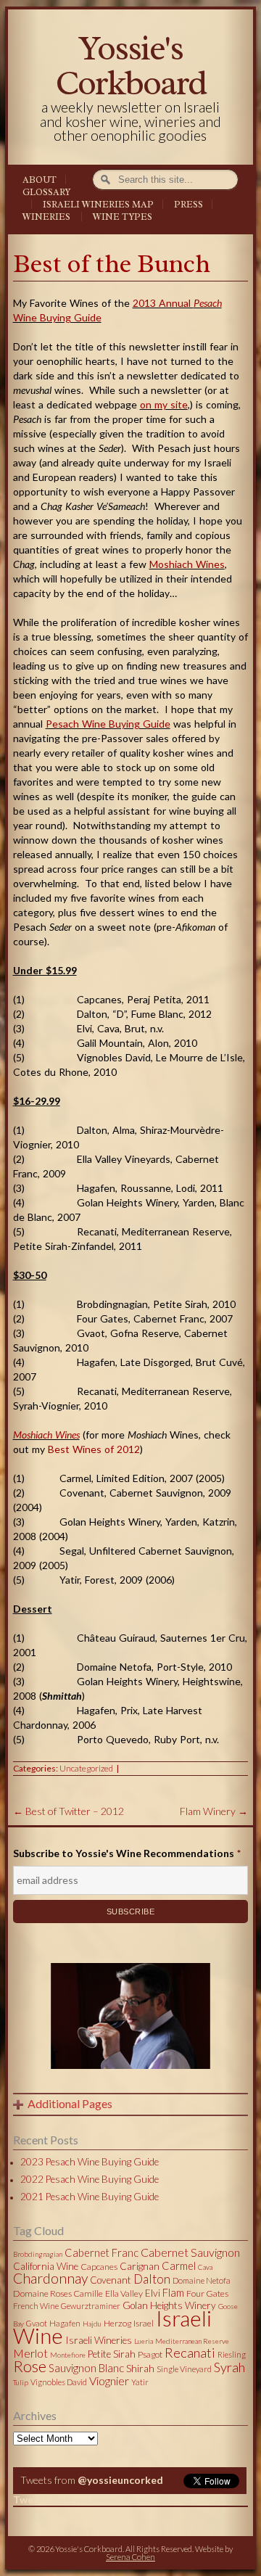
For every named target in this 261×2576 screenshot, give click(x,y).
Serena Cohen (130, 2557)
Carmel (179, 2266)
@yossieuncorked (120, 2480)
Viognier (109, 2380)
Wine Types (123, 217)
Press (188, 205)
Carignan (140, 2266)
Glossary (46, 192)
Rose (30, 2366)
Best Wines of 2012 (94, 1449)
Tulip (21, 2382)
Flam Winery (214, 1811)
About (40, 180)
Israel (144, 2323)
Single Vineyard (184, 2369)
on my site (164, 404)
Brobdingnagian (38, 2254)
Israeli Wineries (99, 2340)
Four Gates (207, 2293)
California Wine (46, 2266)
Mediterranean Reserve (192, 2341)
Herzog (117, 2323)
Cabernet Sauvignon (190, 2252)
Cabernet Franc (101, 2252)
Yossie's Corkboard (130, 65)
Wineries (46, 217)
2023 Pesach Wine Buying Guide (90, 2162)
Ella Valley (124, 2293)
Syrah (229, 2367)
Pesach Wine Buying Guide (108, 724)
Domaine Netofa (202, 2280)
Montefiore (68, 2355)
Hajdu (92, 2324)
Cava (205, 2267)
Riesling (232, 2354)
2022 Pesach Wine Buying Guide (90, 2179)
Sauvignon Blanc (86, 2368)
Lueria (144, 2341)
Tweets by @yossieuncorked (82, 2499)
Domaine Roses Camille (58, 2293)
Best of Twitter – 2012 (69, 1811)
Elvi (153, 2293)
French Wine (36, 2306)
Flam (173, 2292)
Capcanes (99, 2267)
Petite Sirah (112, 2354)
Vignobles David (59, 2382)
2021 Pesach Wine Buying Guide (90, 2197)
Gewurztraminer (91, 2306)
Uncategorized (86, 1768)
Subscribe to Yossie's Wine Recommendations (127, 1853)
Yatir (140, 2382)
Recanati (190, 2353)
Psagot (150, 2354)
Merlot (30, 2353)
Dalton (152, 2279)
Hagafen (65, 2323)
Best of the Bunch (112, 264)
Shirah (140, 2369)
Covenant (111, 2280)
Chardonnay (50, 2278)
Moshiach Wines (187, 564)
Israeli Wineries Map (98, 205)
